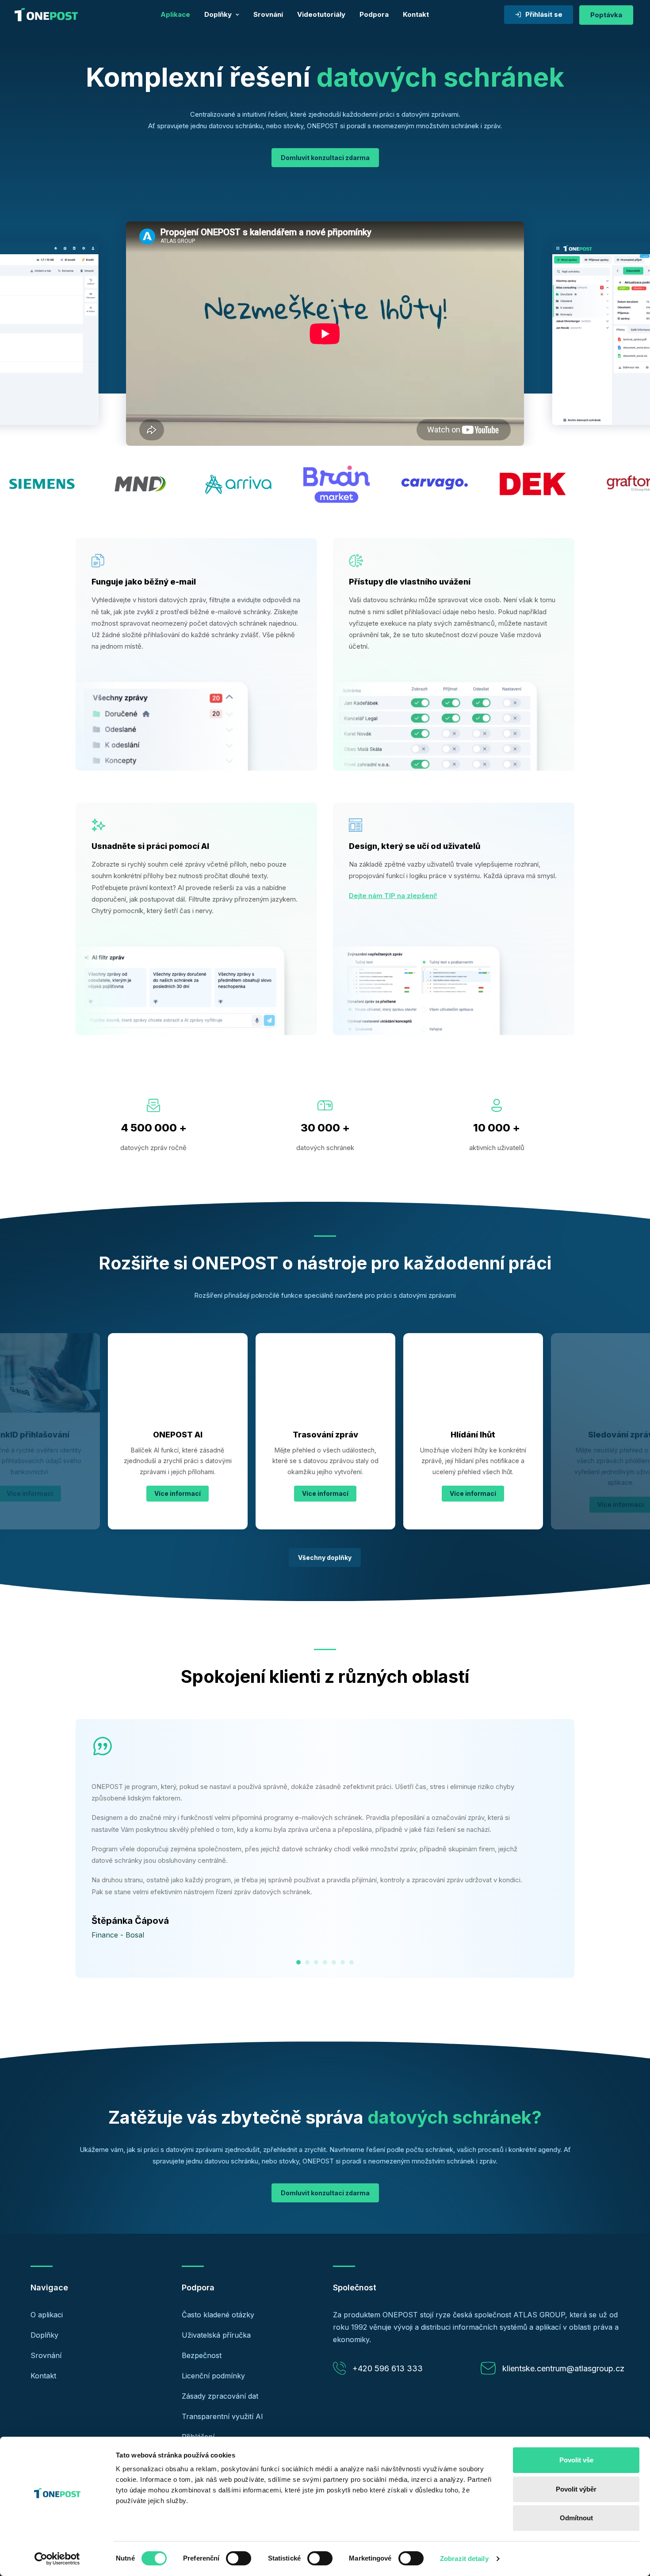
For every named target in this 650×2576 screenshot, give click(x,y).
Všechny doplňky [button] (325, 1557)
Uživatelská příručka (216, 2335)
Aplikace (175, 14)
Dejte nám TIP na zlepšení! (393, 896)
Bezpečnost (202, 2355)
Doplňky (218, 14)
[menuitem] (175, 15)
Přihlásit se (544, 14)
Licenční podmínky (213, 2376)
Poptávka (606, 15)
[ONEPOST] (46, 15)
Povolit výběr (576, 2489)
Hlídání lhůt (325, 1435)
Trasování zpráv (178, 1435)
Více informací (178, 1493)
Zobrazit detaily (464, 2559)
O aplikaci (47, 2315)
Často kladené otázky (218, 2315)
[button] (178, 1373)
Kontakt (416, 14)
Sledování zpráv (473, 1435)
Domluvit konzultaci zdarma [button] (325, 158)
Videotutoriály (321, 14)
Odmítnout (576, 2518)
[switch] (239, 2558)
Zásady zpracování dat (220, 2396)
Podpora (374, 14)
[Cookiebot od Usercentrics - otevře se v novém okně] (57, 2559)
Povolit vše (576, 2460)
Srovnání (268, 14)
